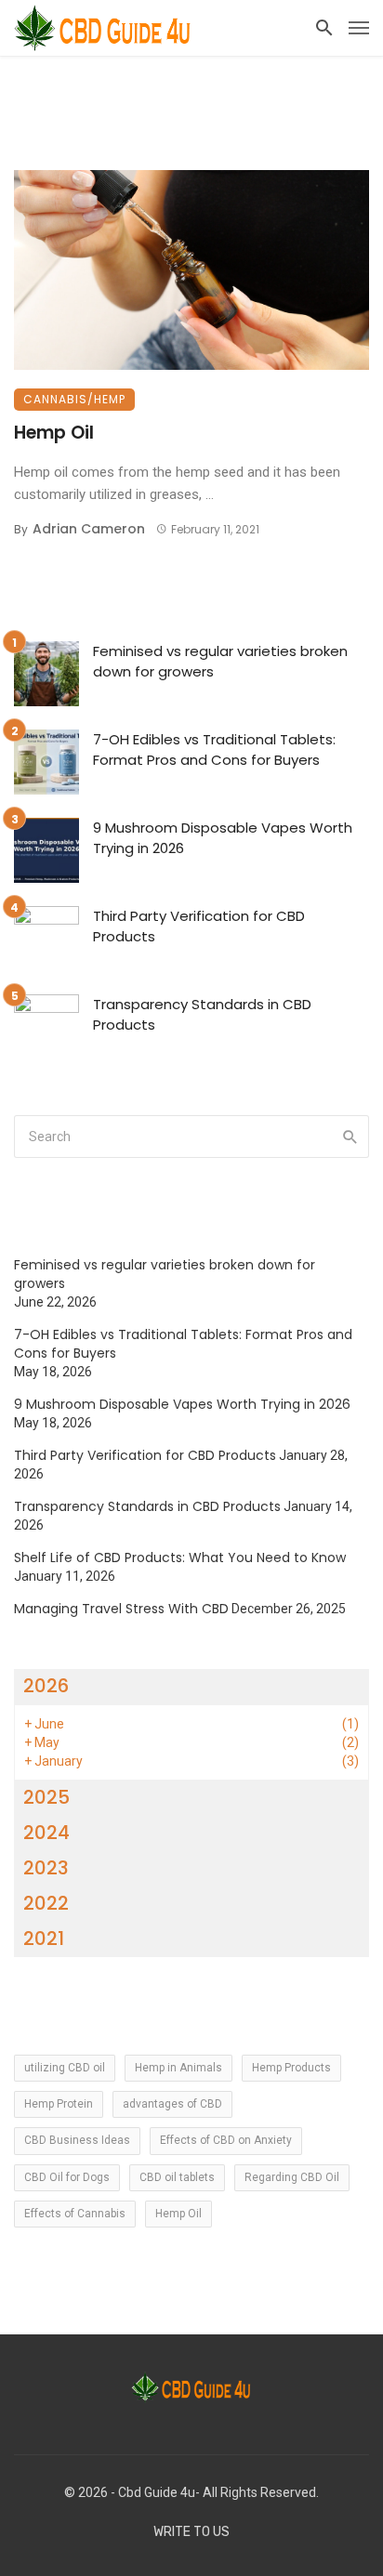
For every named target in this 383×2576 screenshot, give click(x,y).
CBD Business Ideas (77, 2140)
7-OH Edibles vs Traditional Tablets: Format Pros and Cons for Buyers (214, 750)
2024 (46, 1833)
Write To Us (191, 2532)
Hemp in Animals (178, 2068)
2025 (46, 1797)
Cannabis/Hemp (74, 399)
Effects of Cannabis (75, 2214)
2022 (46, 1903)
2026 (46, 1686)
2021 (44, 1939)
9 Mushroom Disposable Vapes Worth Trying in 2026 (223, 838)
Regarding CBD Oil (292, 2177)
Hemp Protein (59, 2104)
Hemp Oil (54, 433)
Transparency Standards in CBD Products (202, 1015)
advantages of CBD (172, 2104)
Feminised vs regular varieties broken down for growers (220, 662)
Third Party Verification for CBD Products (199, 927)
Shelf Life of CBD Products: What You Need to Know (180, 1557)
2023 (46, 1868)
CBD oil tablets (177, 2177)
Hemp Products (291, 2068)
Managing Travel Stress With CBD (121, 1609)
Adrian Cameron (89, 529)
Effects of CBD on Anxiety (226, 2140)
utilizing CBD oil (65, 2068)
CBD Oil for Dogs (67, 2177)
